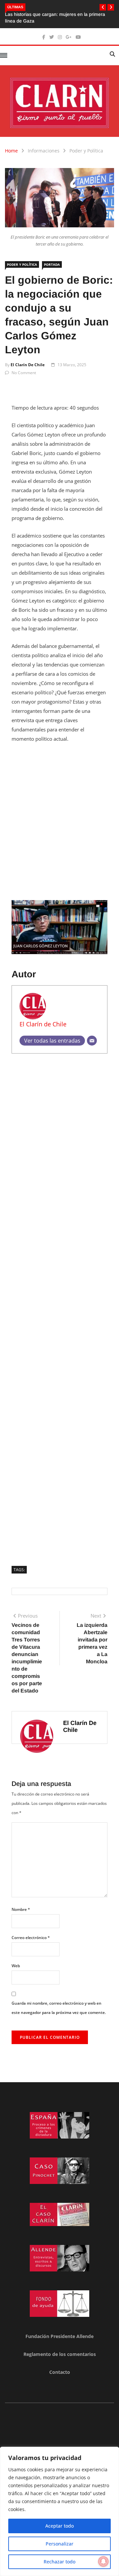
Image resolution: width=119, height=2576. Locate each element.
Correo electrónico (31, 1938)
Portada (52, 264)
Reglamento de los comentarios (60, 2354)
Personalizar (59, 2544)
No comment (24, 373)
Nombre (21, 1909)
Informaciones (44, 151)
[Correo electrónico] (92, 1041)
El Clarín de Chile (28, 365)
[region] (59, 2511)
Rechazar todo (59, 2562)
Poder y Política (86, 151)
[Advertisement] (59, 811)
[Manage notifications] (103, 2561)
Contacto (60, 2372)
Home (11, 151)
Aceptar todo (59, 2526)
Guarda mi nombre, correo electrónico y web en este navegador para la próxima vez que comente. (59, 2008)
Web (16, 1966)
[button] (103, 7)
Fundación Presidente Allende (59, 2336)
